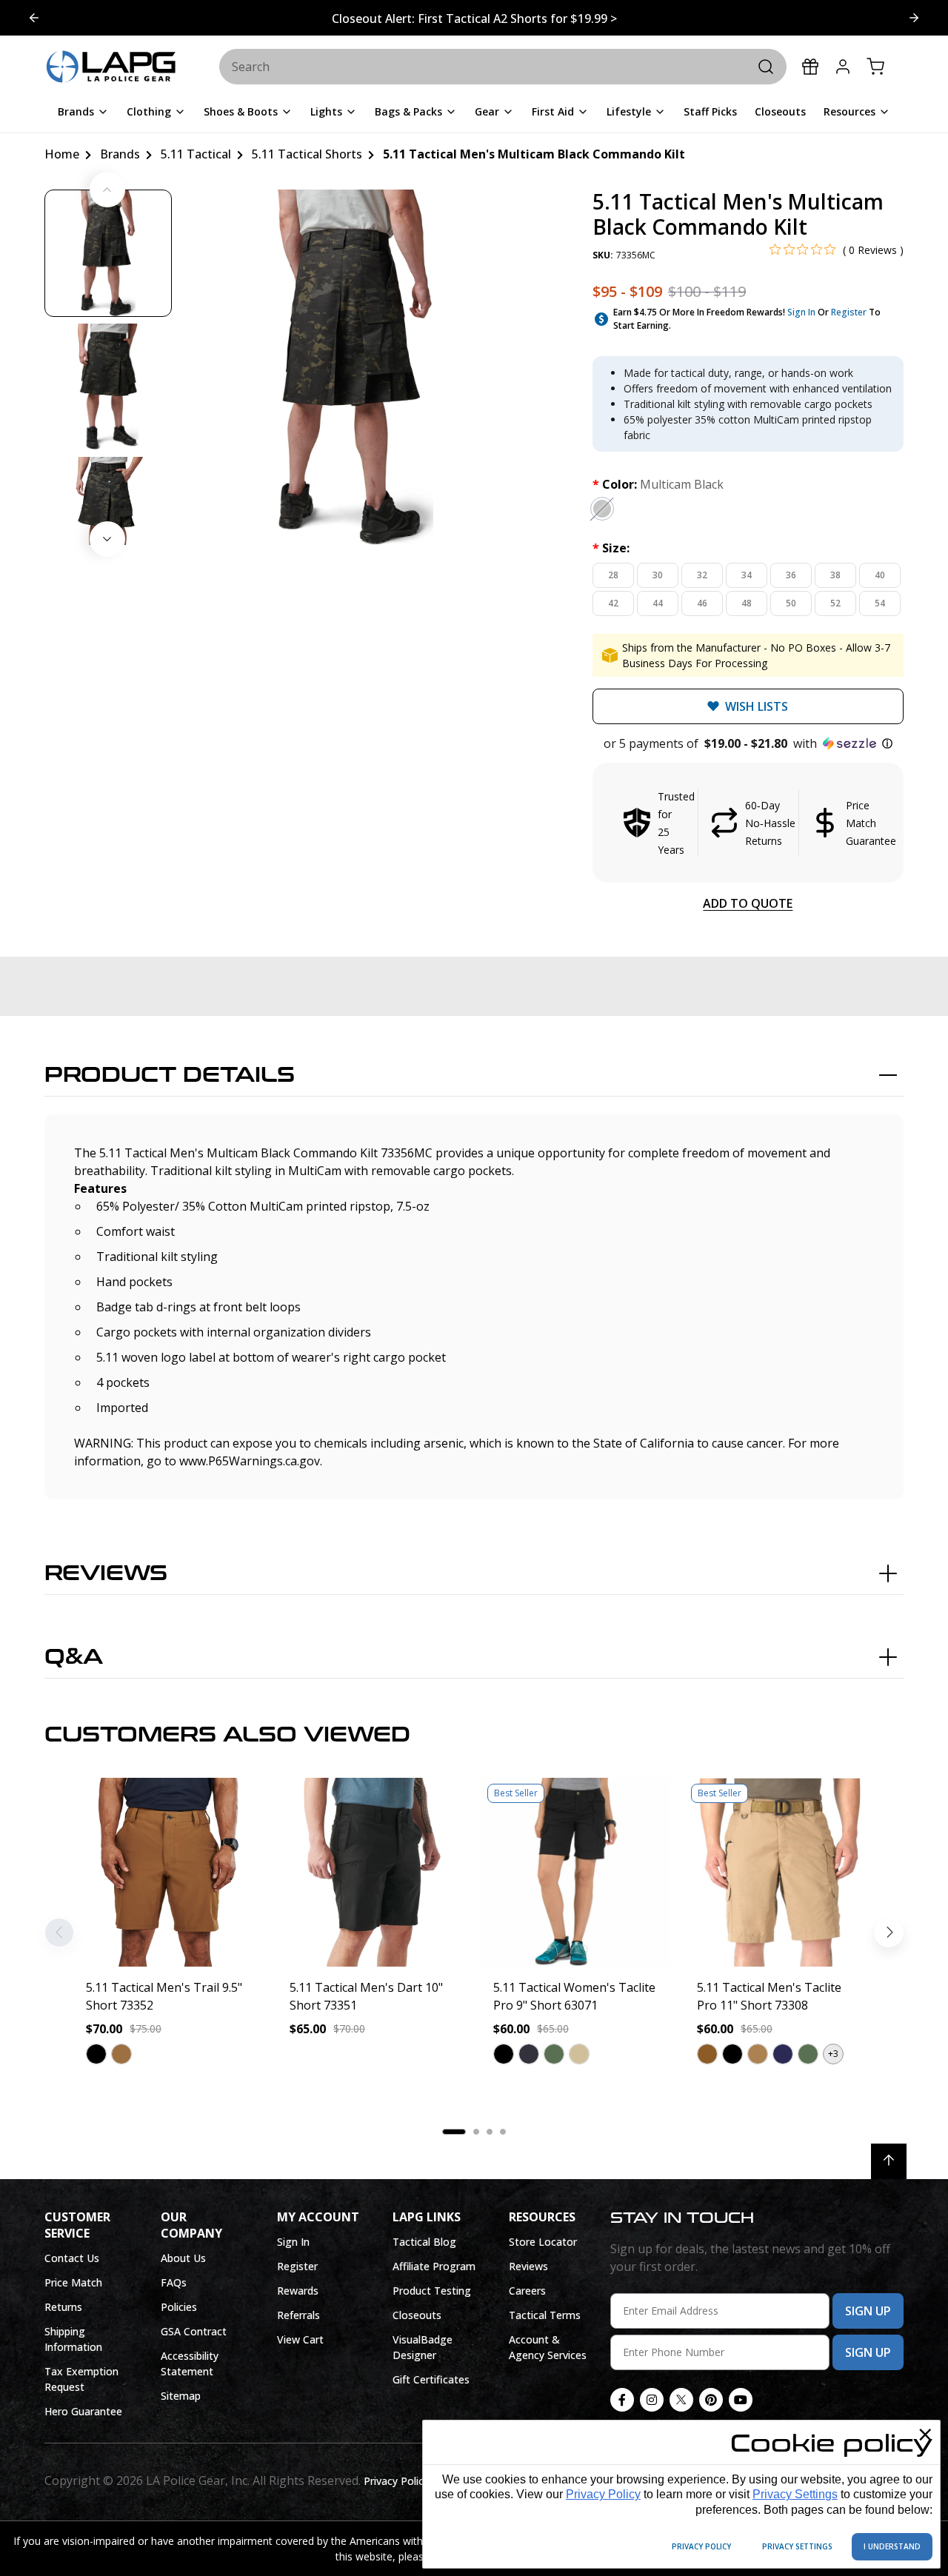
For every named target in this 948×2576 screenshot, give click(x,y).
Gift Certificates (431, 2379)
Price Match (73, 2282)
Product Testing (432, 2291)
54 (880, 603)
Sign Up (868, 2311)
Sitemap (181, 2396)
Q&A (74, 1657)
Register (849, 312)
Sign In (801, 312)
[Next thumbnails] (107, 539)
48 (747, 603)
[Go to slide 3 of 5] (34, 18)
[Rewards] (810, 67)
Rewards (298, 2291)
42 (613, 603)
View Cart (300, 2339)
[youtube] (741, 2400)
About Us (183, 2258)
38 (835, 575)
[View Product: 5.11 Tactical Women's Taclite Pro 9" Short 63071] (576, 1872)
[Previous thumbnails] (107, 190)
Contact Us (72, 2258)
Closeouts (417, 2315)
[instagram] (652, 2400)
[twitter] (681, 2400)
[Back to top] (889, 2161)
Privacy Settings (795, 2494)
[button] (748, 743)
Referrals (298, 2315)
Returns (63, 2307)
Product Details (170, 1075)
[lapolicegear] (111, 67)
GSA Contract (194, 2331)
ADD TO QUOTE (748, 903)
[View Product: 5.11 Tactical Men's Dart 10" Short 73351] (372, 1872)
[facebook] (622, 2400)
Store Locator (543, 2242)
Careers (527, 2291)
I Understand (892, 2546)
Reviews (106, 1573)
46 (702, 603)
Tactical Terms (545, 2315)
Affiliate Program (434, 2266)
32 (702, 575)
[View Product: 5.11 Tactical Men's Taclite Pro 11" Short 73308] (780, 1872)
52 (835, 603)
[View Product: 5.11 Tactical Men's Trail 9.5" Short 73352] (168, 1872)
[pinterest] (711, 2400)
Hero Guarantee (83, 2411)
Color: (658, 484)
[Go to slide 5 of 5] (914, 18)
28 (613, 575)
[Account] (843, 67)
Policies (179, 2307)
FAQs (174, 2282)
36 (791, 575)
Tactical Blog (424, 2242)
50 (791, 603)
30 (658, 575)
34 (747, 575)
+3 (833, 2054)
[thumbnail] (108, 253)
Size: (611, 548)
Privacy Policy (603, 2494)
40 (880, 575)
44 (658, 603)
